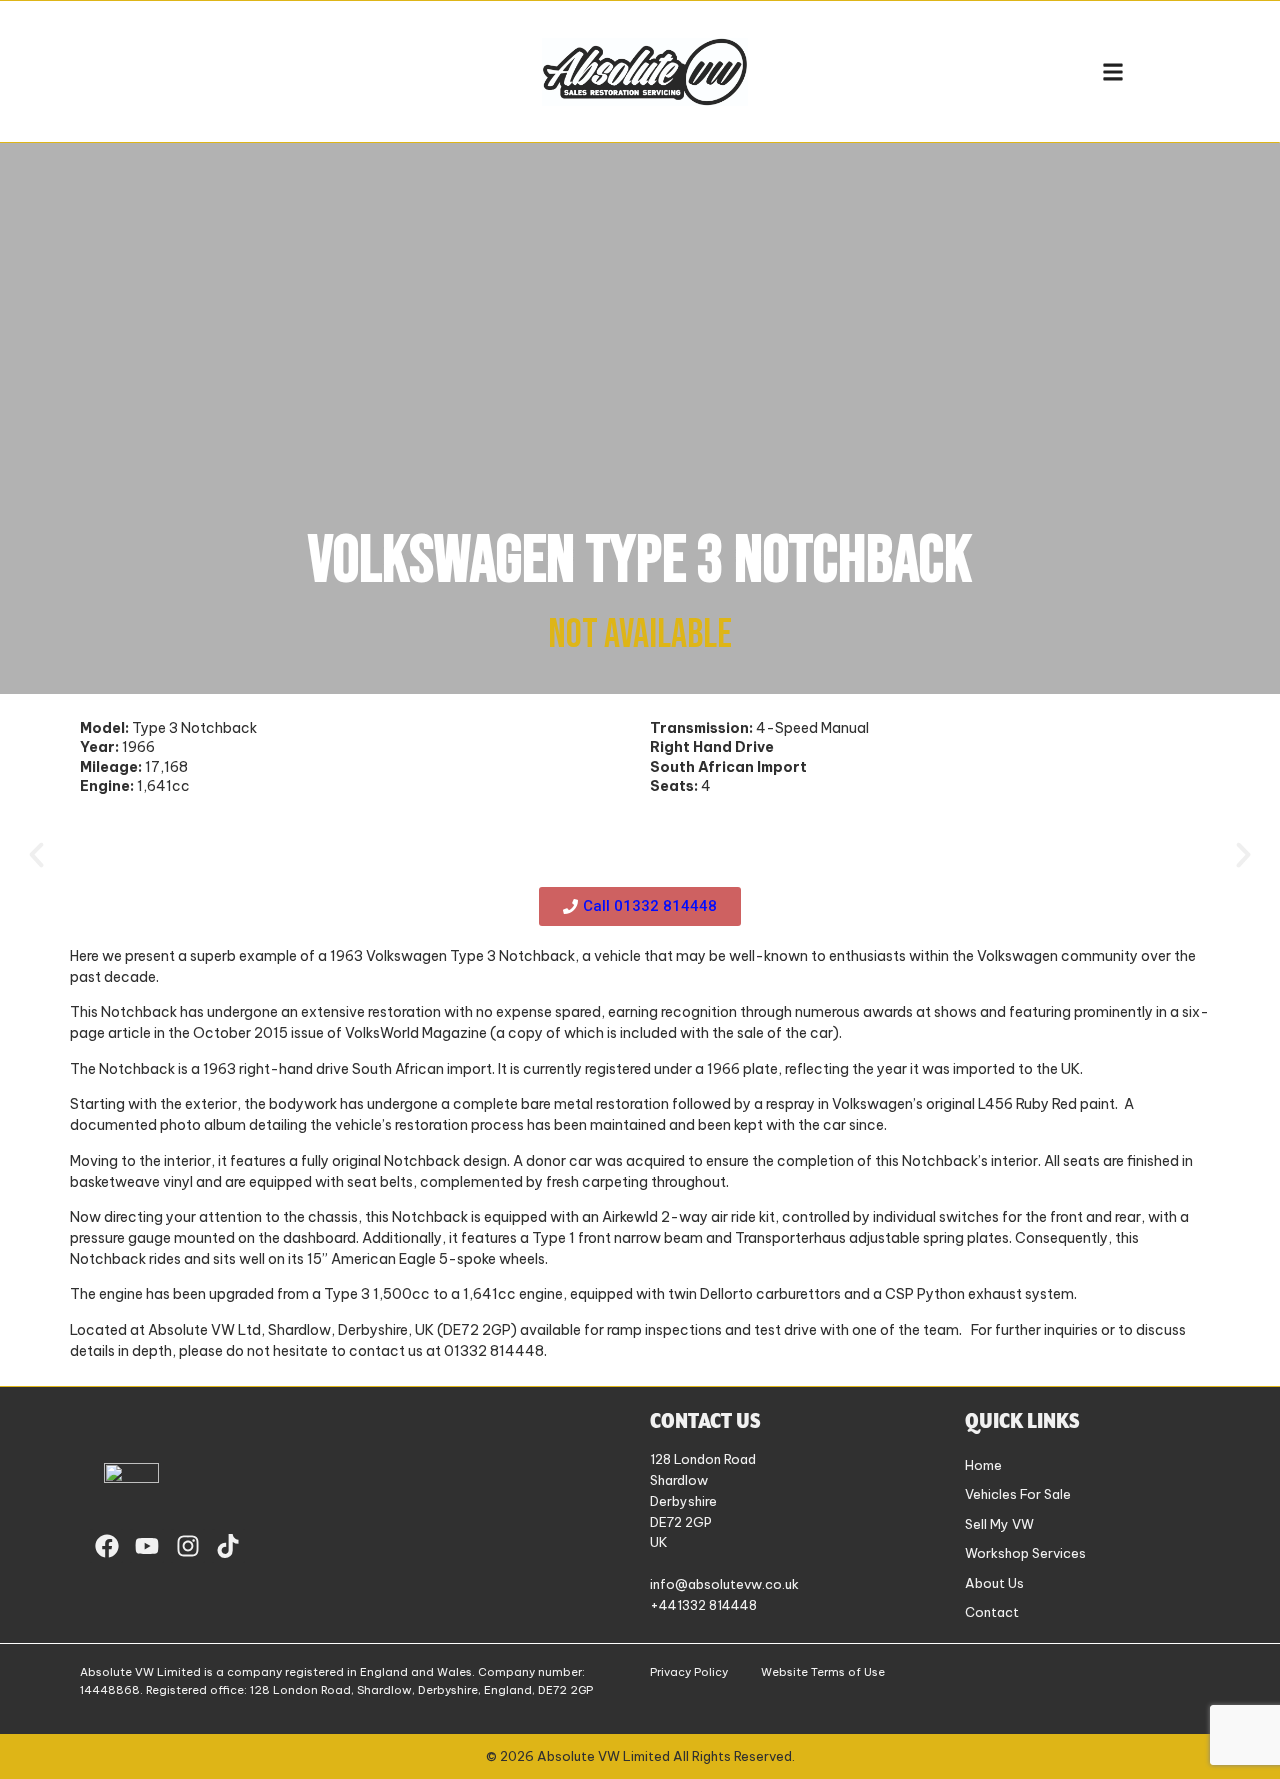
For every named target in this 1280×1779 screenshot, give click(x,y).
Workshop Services (1025, 1553)
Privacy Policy (689, 1672)
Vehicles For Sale (1018, 1494)
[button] (1112, 71)
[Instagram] (188, 1546)
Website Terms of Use (823, 1672)
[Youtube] (147, 1546)
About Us (994, 1583)
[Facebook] (107, 1546)
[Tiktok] (229, 1546)
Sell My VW (999, 1524)
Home (983, 1465)
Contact (992, 1612)
